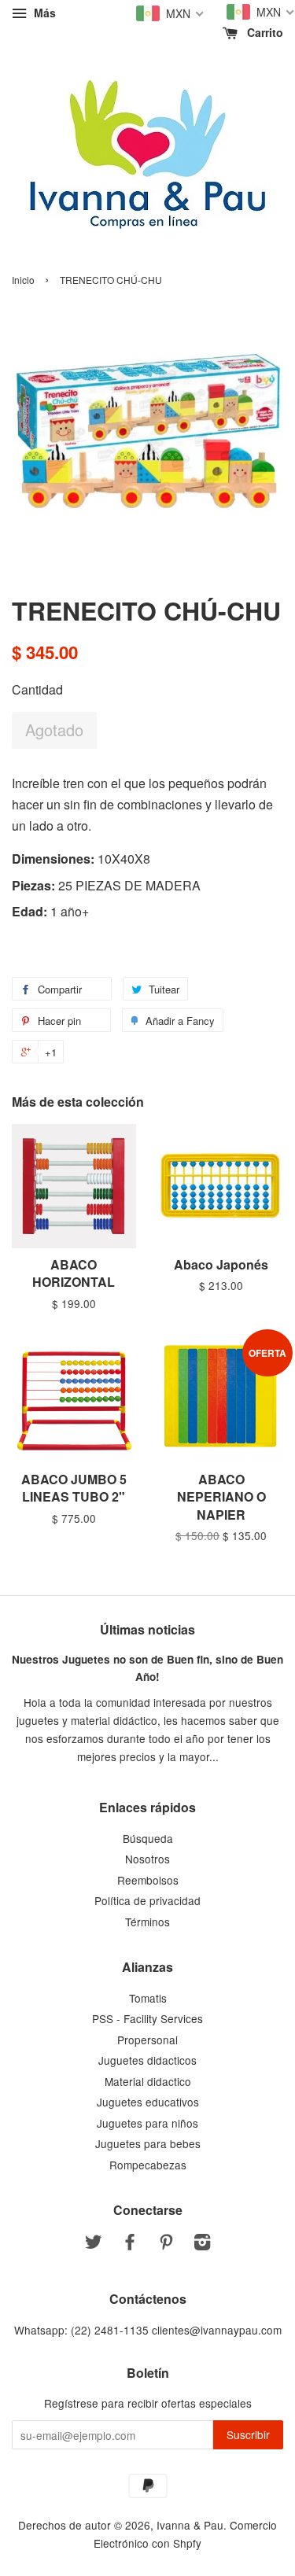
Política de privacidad (147, 1900)
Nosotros (147, 1859)
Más (43, 13)
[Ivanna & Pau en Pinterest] (166, 2244)
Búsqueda (148, 1838)
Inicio (23, 280)
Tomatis (148, 1998)
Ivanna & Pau (190, 2525)
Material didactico (148, 2081)
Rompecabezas (148, 2165)
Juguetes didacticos (147, 2060)
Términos (147, 1922)
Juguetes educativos (148, 2102)
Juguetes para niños (147, 2123)
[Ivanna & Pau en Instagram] (202, 2244)
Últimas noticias (147, 1629)
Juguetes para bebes (148, 2143)
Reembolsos (148, 1880)
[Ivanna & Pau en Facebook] (130, 2244)
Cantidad (37, 689)
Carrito (264, 32)
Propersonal (147, 2040)
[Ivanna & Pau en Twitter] (94, 2244)
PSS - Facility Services (147, 2018)
